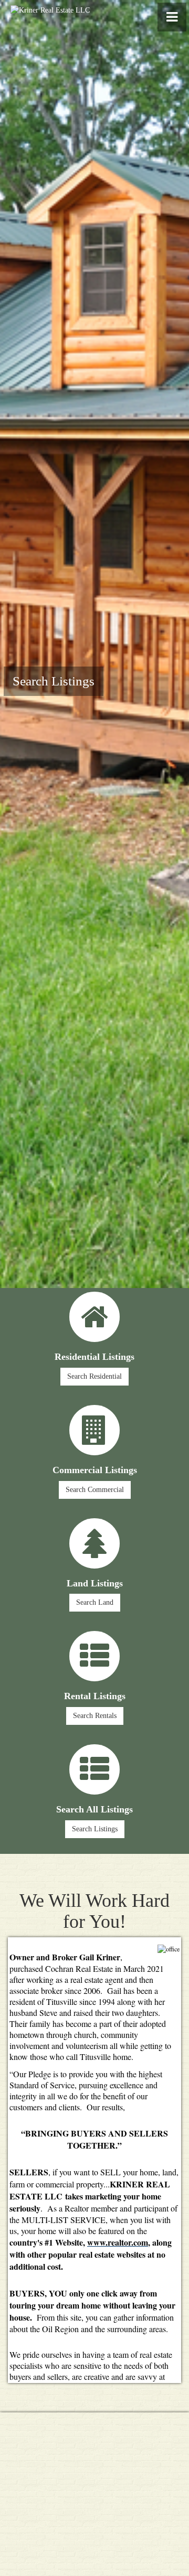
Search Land (95, 1602)
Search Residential (94, 1376)
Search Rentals (95, 1716)
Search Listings (54, 681)
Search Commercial (95, 1490)
